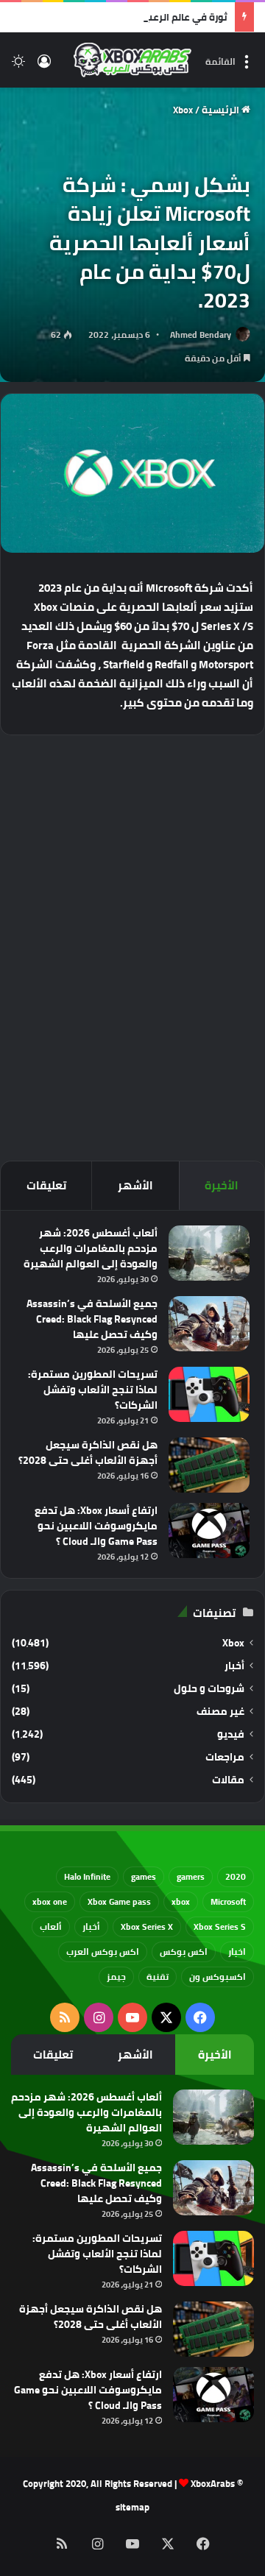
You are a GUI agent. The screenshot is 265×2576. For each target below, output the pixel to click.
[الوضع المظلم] (18, 66)
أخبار (234, 1666)
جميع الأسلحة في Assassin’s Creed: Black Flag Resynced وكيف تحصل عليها (92, 1319)
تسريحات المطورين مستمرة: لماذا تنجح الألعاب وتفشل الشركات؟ (93, 1390)
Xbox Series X (147, 1926)
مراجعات (225, 1757)
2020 (236, 1876)
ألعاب (51, 1926)
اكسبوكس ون (218, 1977)
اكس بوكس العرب (103, 1952)
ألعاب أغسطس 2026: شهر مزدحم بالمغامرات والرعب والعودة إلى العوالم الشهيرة (91, 1248)
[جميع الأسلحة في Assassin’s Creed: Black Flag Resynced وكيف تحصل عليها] (209, 1324)
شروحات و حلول (209, 1689)
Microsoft (228, 1901)
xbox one (50, 1901)
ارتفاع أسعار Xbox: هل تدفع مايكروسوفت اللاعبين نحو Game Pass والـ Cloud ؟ (96, 1526)
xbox (181, 1901)
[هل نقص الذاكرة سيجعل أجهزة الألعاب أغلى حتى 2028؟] (209, 1465)
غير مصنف (220, 1712)
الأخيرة (222, 1185)
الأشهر (135, 1185)
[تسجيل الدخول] (44, 66)
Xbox (183, 110)
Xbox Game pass (119, 1901)
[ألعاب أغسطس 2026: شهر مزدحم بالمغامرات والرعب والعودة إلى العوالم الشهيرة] (209, 1253)
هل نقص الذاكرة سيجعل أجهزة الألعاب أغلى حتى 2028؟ (88, 1452)
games (144, 1876)
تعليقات (46, 1185)
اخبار (237, 1952)
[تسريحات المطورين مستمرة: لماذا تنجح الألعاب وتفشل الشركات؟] (209, 1394)
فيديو (231, 1734)
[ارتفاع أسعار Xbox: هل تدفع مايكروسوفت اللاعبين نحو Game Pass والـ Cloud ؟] (209, 1531)
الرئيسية (222, 110)
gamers (191, 1876)
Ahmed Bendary (201, 335)
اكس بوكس (184, 1952)
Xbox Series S (220, 1926)
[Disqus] (132, 946)
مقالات (228, 1780)
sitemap (132, 2507)
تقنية (158, 1977)
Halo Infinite (87, 1876)
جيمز (116, 1977)
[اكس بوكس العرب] (132, 60)
